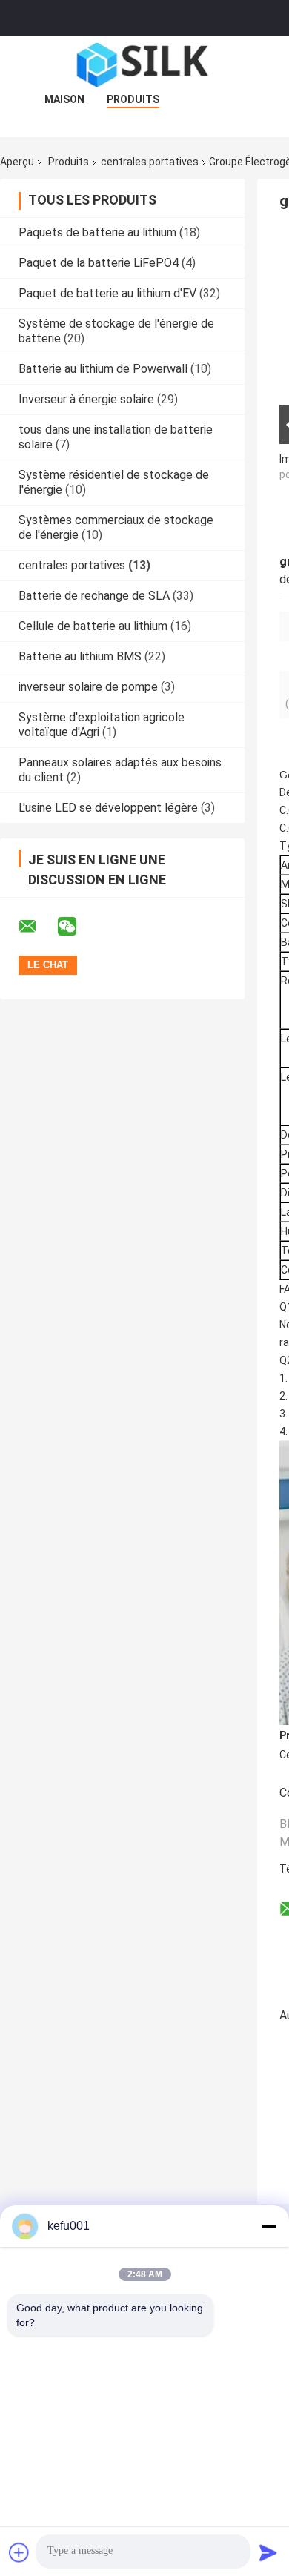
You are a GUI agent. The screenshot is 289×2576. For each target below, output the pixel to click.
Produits (133, 99)
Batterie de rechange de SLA (94, 596)
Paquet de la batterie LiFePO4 (99, 263)
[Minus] (268, 2226)
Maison (64, 99)
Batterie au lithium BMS (80, 656)
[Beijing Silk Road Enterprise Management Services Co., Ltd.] (144, 65)
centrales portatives (150, 162)
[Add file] (19, 2552)
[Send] (268, 2552)
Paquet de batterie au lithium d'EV (107, 293)
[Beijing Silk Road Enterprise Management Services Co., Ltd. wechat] (76, 927)
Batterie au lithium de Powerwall (103, 369)
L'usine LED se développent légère (108, 808)
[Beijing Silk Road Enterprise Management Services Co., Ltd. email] (37, 927)
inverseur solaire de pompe (88, 687)
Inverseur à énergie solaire (86, 399)
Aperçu (17, 162)
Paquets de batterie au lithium (97, 232)
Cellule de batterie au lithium (93, 626)
